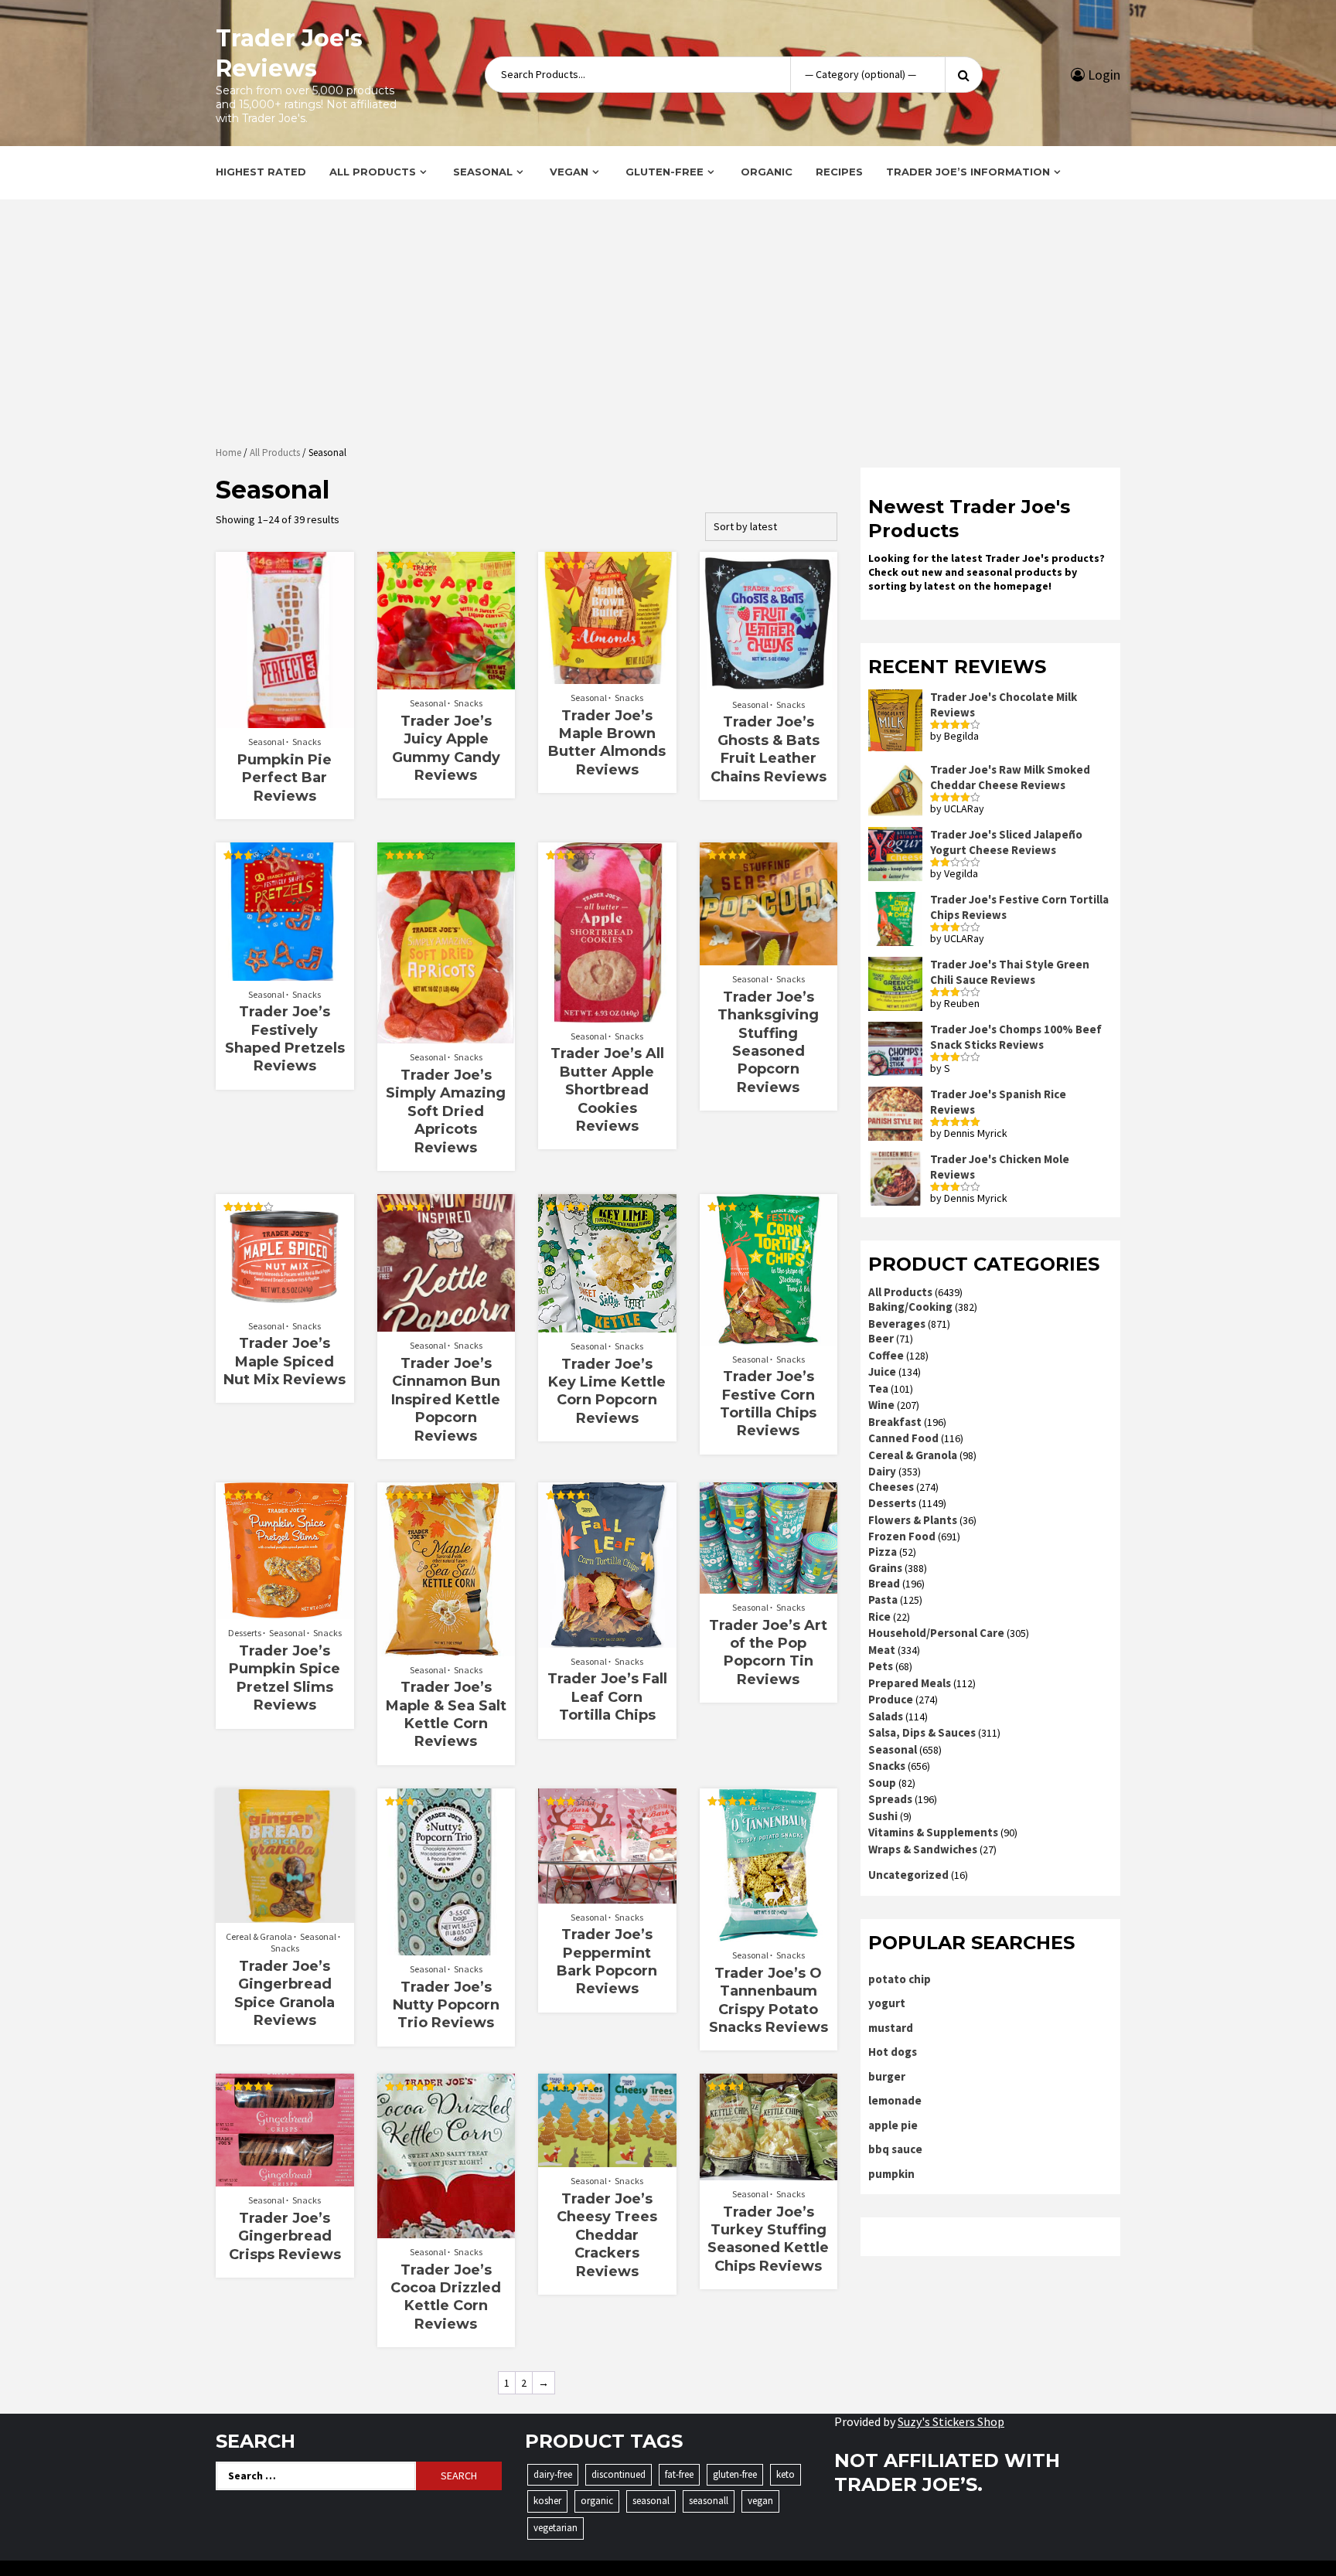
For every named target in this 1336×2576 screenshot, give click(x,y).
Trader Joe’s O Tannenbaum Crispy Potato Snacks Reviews (769, 2000)
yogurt (887, 2003)
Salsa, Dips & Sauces (922, 1732)
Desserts (245, 1633)
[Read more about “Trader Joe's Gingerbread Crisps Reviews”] (285, 2179)
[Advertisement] (668, 325)
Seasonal (483, 172)
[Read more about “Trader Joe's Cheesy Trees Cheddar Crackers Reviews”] (607, 2159)
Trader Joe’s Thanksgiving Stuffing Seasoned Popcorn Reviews (768, 1042)
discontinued (619, 2474)
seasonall (709, 2501)
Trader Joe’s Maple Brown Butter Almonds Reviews (607, 743)
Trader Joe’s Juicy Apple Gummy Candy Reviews (446, 748)
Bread (884, 1583)
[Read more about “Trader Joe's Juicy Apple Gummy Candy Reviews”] (446, 682)
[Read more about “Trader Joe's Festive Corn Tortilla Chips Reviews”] (768, 1338)
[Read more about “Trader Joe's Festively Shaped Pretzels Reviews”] (285, 973)
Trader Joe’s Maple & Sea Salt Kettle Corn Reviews (446, 1714)
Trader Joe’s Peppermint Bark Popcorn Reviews (607, 1962)
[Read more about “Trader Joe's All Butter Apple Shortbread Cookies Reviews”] (607, 1015)
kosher (547, 2501)
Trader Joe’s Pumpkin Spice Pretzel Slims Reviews (285, 1678)
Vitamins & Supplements (933, 1832)
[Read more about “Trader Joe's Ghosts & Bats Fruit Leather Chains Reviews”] (768, 683)
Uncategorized (908, 1875)
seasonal (651, 2501)
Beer (881, 1338)
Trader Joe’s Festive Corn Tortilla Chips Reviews (768, 1404)
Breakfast (895, 1422)
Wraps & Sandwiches (923, 1849)
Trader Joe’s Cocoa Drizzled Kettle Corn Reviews (446, 2297)
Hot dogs (893, 2052)
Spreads (890, 1799)
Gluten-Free (665, 172)
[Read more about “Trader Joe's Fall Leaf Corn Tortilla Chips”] (607, 1640)
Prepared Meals (910, 1683)
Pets (881, 1666)
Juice (882, 1371)
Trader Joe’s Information (968, 172)
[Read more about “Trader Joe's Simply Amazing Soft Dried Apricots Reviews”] (446, 1036)
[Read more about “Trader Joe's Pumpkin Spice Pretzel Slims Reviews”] (285, 1611)
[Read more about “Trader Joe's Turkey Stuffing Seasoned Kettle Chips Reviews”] (768, 2173)
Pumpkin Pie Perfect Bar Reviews (285, 778)
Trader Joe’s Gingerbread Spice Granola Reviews (285, 1993)
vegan (760, 2501)
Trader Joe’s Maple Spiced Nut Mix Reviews (285, 1361)
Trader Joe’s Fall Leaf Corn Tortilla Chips (607, 1697)
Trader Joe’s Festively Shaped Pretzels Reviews (285, 1039)
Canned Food (903, 1438)
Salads (886, 1716)
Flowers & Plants (913, 1520)
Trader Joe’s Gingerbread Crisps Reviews (285, 2236)
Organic (767, 172)
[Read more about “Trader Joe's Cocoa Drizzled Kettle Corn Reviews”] (446, 2231)
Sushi (883, 1816)
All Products (373, 172)
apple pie (893, 2125)
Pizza (883, 1552)
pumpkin (891, 2174)
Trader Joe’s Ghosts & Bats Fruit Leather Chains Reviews (769, 749)
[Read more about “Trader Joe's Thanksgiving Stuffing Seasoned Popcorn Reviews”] (768, 958)
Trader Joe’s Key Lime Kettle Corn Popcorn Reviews (607, 1391)
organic (597, 2501)
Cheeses (891, 1487)
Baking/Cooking (910, 1307)
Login (1103, 75)
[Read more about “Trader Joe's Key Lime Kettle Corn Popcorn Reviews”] (607, 1325)
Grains (885, 1568)
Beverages (897, 1324)
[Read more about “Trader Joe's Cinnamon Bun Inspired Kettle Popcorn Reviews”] (446, 1324)
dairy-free (553, 2474)
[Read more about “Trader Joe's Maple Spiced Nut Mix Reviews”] (285, 1305)
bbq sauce (895, 2149)
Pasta (883, 1599)
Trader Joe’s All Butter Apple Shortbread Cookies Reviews (607, 1090)
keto (786, 2474)
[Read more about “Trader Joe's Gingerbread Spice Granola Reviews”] (285, 1915)
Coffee (886, 1355)
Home (228, 453)
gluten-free (735, 2474)
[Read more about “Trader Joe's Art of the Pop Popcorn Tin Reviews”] (768, 1586)
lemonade (895, 2100)
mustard (891, 2028)
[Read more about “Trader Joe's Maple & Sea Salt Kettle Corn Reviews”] (446, 1649)
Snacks (307, 742)
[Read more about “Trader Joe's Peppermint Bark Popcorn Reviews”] (607, 1896)
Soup (882, 1783)
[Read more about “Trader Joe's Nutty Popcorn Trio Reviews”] (446, 1948)
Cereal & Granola (259, 1936)
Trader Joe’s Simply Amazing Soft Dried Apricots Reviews (446, 1111)
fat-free (679, 2474)
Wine (881, 1405)
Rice (879, 1616)
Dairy (882, 1471)
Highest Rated (261, 172)
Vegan (569, 172)
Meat (882, 1650)
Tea (878, 1388)
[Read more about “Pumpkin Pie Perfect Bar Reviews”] (285, 720)
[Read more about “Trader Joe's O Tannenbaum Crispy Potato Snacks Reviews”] (768, 1934)
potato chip (900, 1979)
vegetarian (556, 2528)
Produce (891, 1699)
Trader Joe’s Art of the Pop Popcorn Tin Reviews (768, 1652)
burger (887, 2076)
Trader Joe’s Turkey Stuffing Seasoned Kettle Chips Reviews (768, 2239)
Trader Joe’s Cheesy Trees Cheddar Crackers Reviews (607, 2235)
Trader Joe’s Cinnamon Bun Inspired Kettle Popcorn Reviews (446, 1400)
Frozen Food (902, 1536)
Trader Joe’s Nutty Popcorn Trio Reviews (446, 2005)
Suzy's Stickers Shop (951, 2421)
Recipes (839, 172)
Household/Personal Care (936, 1633)
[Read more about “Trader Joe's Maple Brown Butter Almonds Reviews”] (607, 676)
